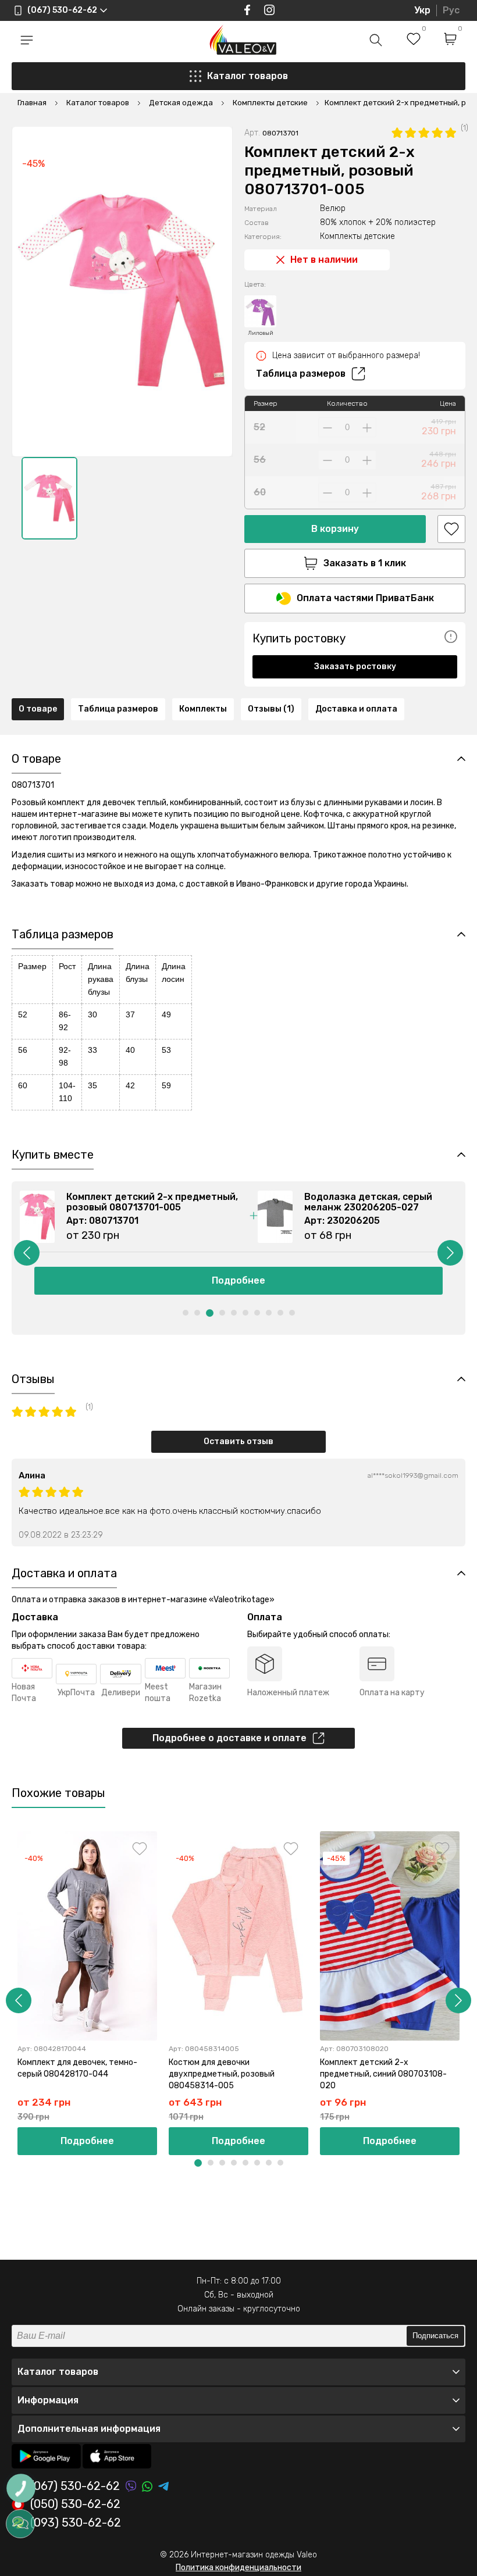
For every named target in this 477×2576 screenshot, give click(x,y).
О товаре (38, 709)
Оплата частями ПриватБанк (365, 598)
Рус (451, 10)
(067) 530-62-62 (75, 2486)
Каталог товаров (248, 76)
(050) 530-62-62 (75, 2504)
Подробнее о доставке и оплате (229, 1738)
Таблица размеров (301, 374)
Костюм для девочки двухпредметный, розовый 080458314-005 (222, 2074)
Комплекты (203, 709)
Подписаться (435, 2336)
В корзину (335, 529)
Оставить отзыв (238, 1441)
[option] (49, 498)
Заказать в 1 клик (365, 563)
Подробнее (238, 1280)
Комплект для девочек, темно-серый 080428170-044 (77, 2068)
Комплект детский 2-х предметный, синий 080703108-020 (383, 2074)
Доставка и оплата (356, 709)
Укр (422, 10)
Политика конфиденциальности (238, 2568)
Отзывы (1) (271, 709)
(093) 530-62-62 (76, 2523)
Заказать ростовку (355, 667)
